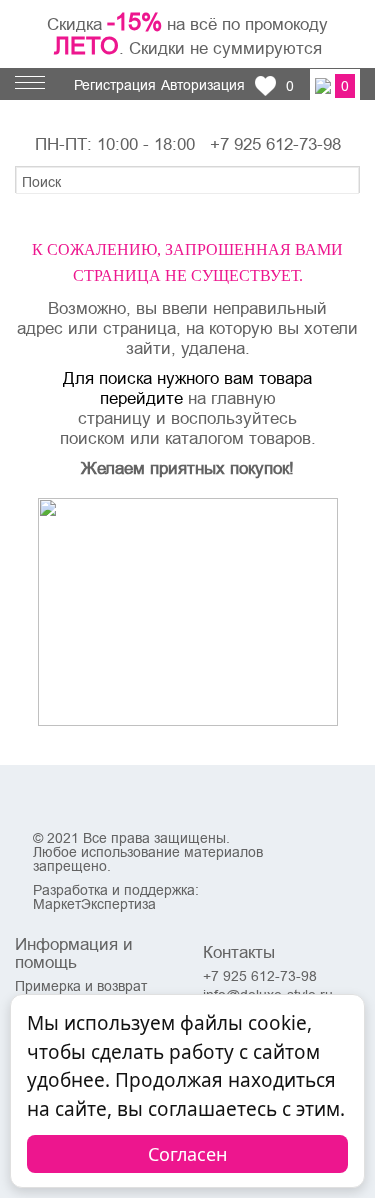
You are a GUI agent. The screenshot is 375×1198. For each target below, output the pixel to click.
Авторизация (203, 85)
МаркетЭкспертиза (94, 904)
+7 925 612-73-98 (275, 144)
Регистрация (115, 85)
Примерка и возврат (81, 986)
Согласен (187, 1154)
